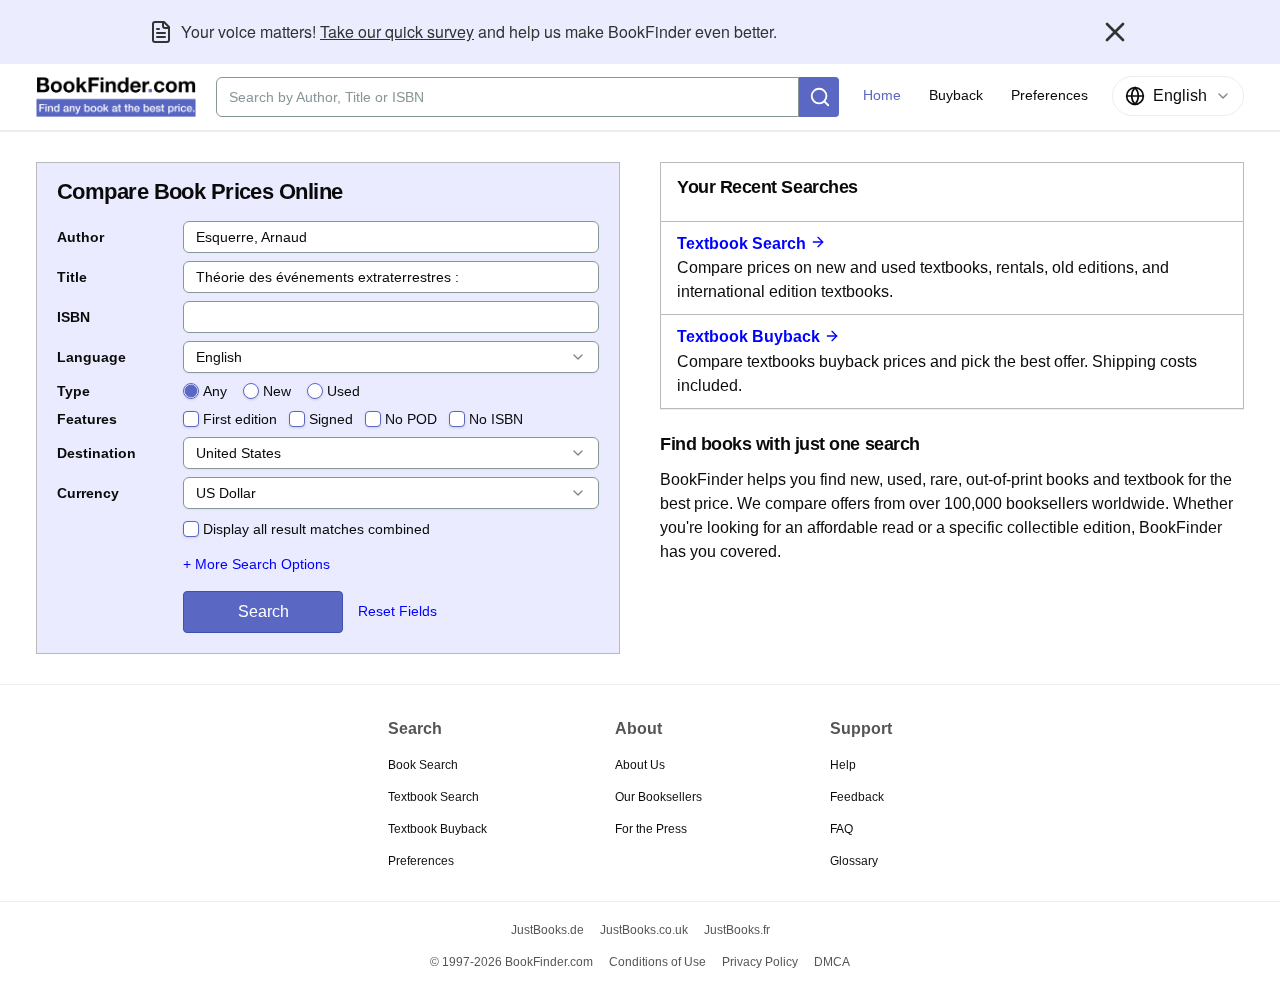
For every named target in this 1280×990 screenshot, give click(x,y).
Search (263, 611)
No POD (411, 419)
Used (343, 391)
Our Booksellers (658, 797)
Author (80, 237)
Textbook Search (741, 243)
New (277, 391)
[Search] (819, 97)
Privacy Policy (760, 962)
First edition (240, 419)
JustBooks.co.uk (644, 930)
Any (215, 391)
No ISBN (496, 419)
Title (72, 277)
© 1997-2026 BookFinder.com (511, 962)
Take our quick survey (397, 31)
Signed (331, 419)
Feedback (857, 797)
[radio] (191, 391)
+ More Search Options (256, 564)
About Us (640, 765)
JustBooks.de (547, 930)
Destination (96, 453)
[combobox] (1178, 96)
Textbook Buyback (748, 336)
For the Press (651, 829)
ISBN (73, 317)
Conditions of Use (657, 962)
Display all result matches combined (316, 529)
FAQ (841, 829)
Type (73, 391)
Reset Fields (397, 611)
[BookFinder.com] (116, 97)
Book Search (423, 765)
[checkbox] (191, 419)
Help (843, 765)
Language (91, 357)
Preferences (421, 861)
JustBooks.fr (737, 930)
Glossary (854, 861)
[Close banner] (1115, 32)
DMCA (832, 962)
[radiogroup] (271, 391)
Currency (88, 493)
